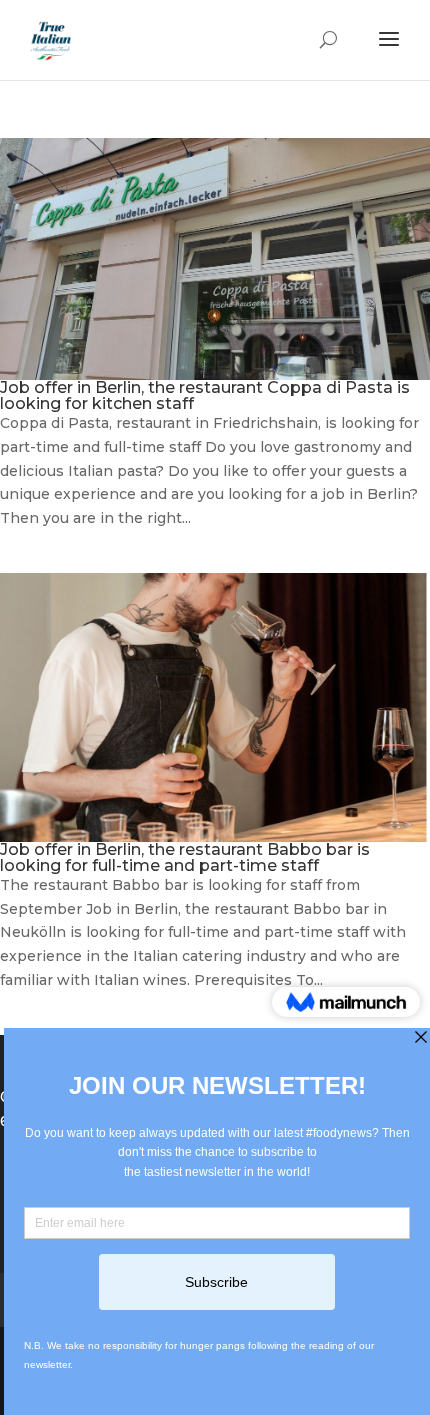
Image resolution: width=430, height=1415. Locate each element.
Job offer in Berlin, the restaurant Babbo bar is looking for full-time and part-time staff (185, 857)
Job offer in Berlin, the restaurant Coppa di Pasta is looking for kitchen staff (205, 395)
